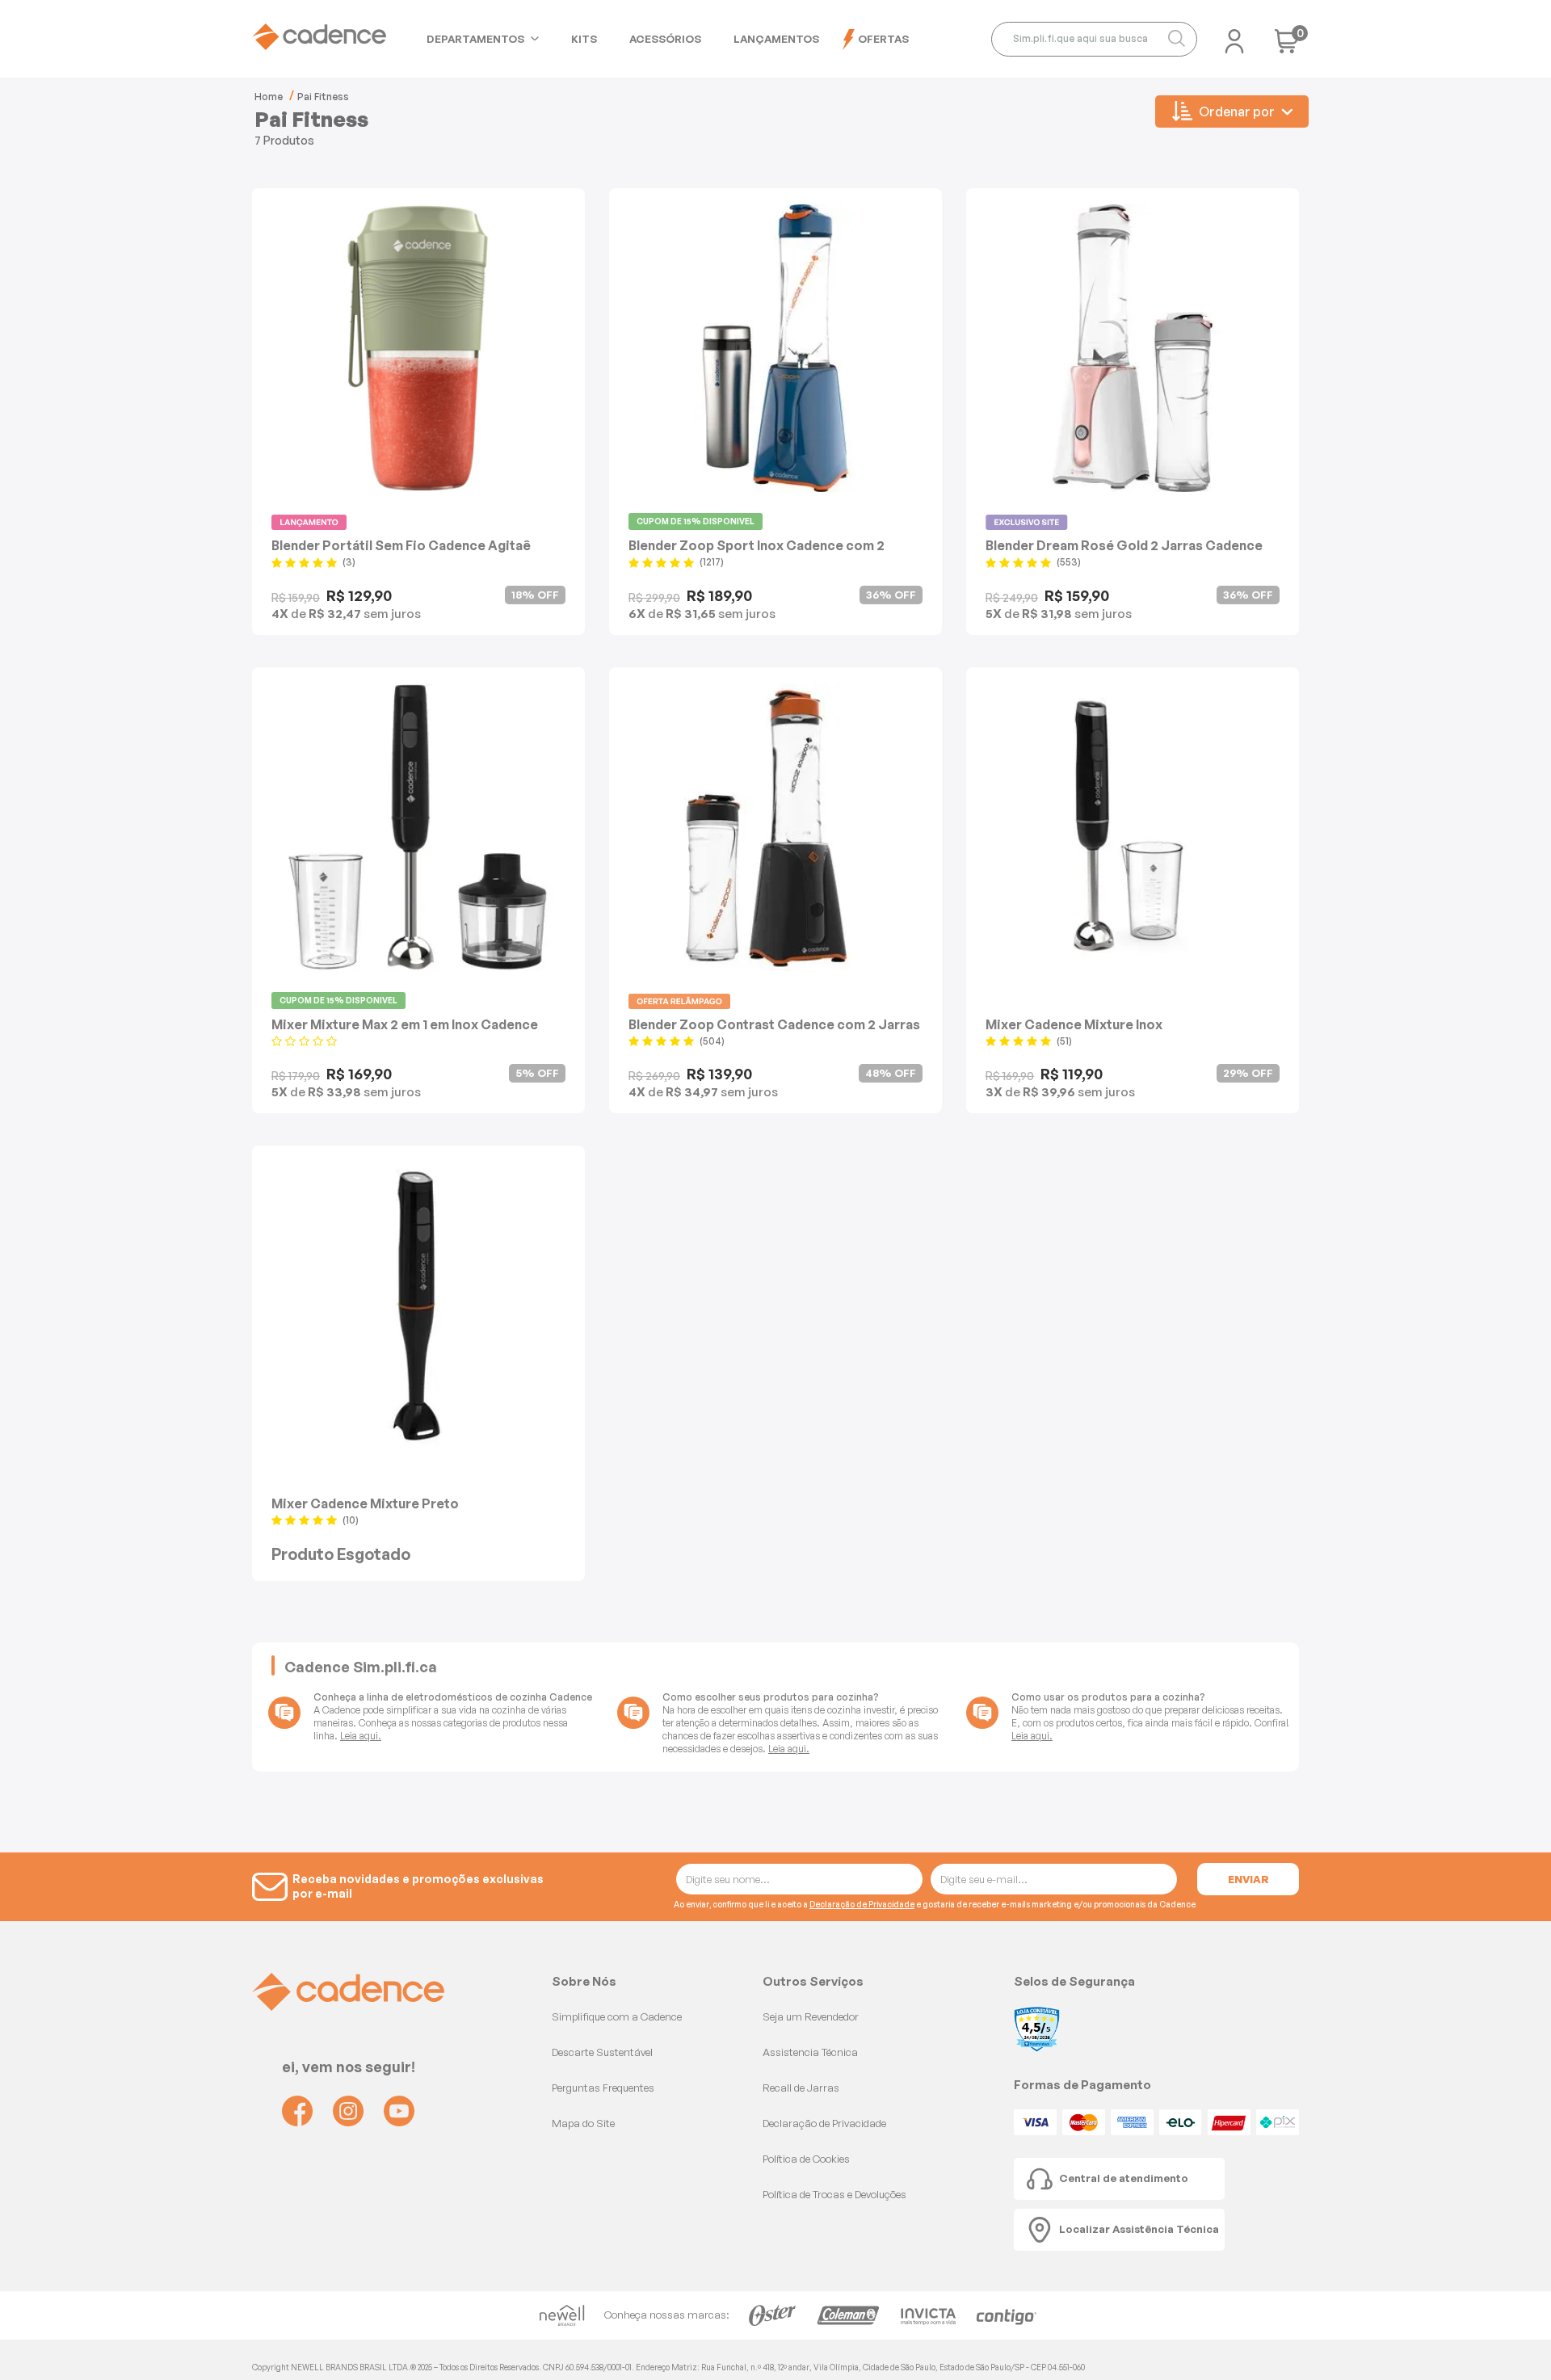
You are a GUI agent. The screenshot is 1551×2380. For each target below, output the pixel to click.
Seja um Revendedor (811, 2016)
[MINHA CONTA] (1234, 36)
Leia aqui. (361, 1736)
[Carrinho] (1287, 46)
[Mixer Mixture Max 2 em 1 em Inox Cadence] (418, 827)
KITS (584, 39)
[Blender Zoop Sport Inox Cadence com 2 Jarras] (775, 348)
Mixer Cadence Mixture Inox (1074, 1024)
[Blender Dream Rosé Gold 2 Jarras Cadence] (1133, 348)
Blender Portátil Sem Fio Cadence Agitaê (401, 545)
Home (269, 97)
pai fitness (323, 97)
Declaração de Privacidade (862, 1904)
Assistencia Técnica (810, 2052)
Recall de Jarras (801, 2088)
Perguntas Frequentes (603, 2088)
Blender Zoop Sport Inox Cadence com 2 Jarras (757, 545)
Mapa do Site (583, 2123)
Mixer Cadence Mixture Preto (365, 1503)
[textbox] (1094, 39)
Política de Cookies (806, 2159)
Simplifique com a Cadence (617, 2016)
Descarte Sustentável (602, 2052)
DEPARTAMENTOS (475, 39)
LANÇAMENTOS (776, 39)
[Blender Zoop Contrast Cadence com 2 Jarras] (775, 827)
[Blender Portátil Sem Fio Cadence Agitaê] (418, 348)
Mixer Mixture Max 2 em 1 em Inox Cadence (405, 1024)
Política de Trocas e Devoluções (834, 2194)
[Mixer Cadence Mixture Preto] (418, 1306)
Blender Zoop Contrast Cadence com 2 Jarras (774, 1024)
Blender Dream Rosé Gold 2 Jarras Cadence (1124, 545)
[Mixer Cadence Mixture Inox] (1133, 827)
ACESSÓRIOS (665, 39)
